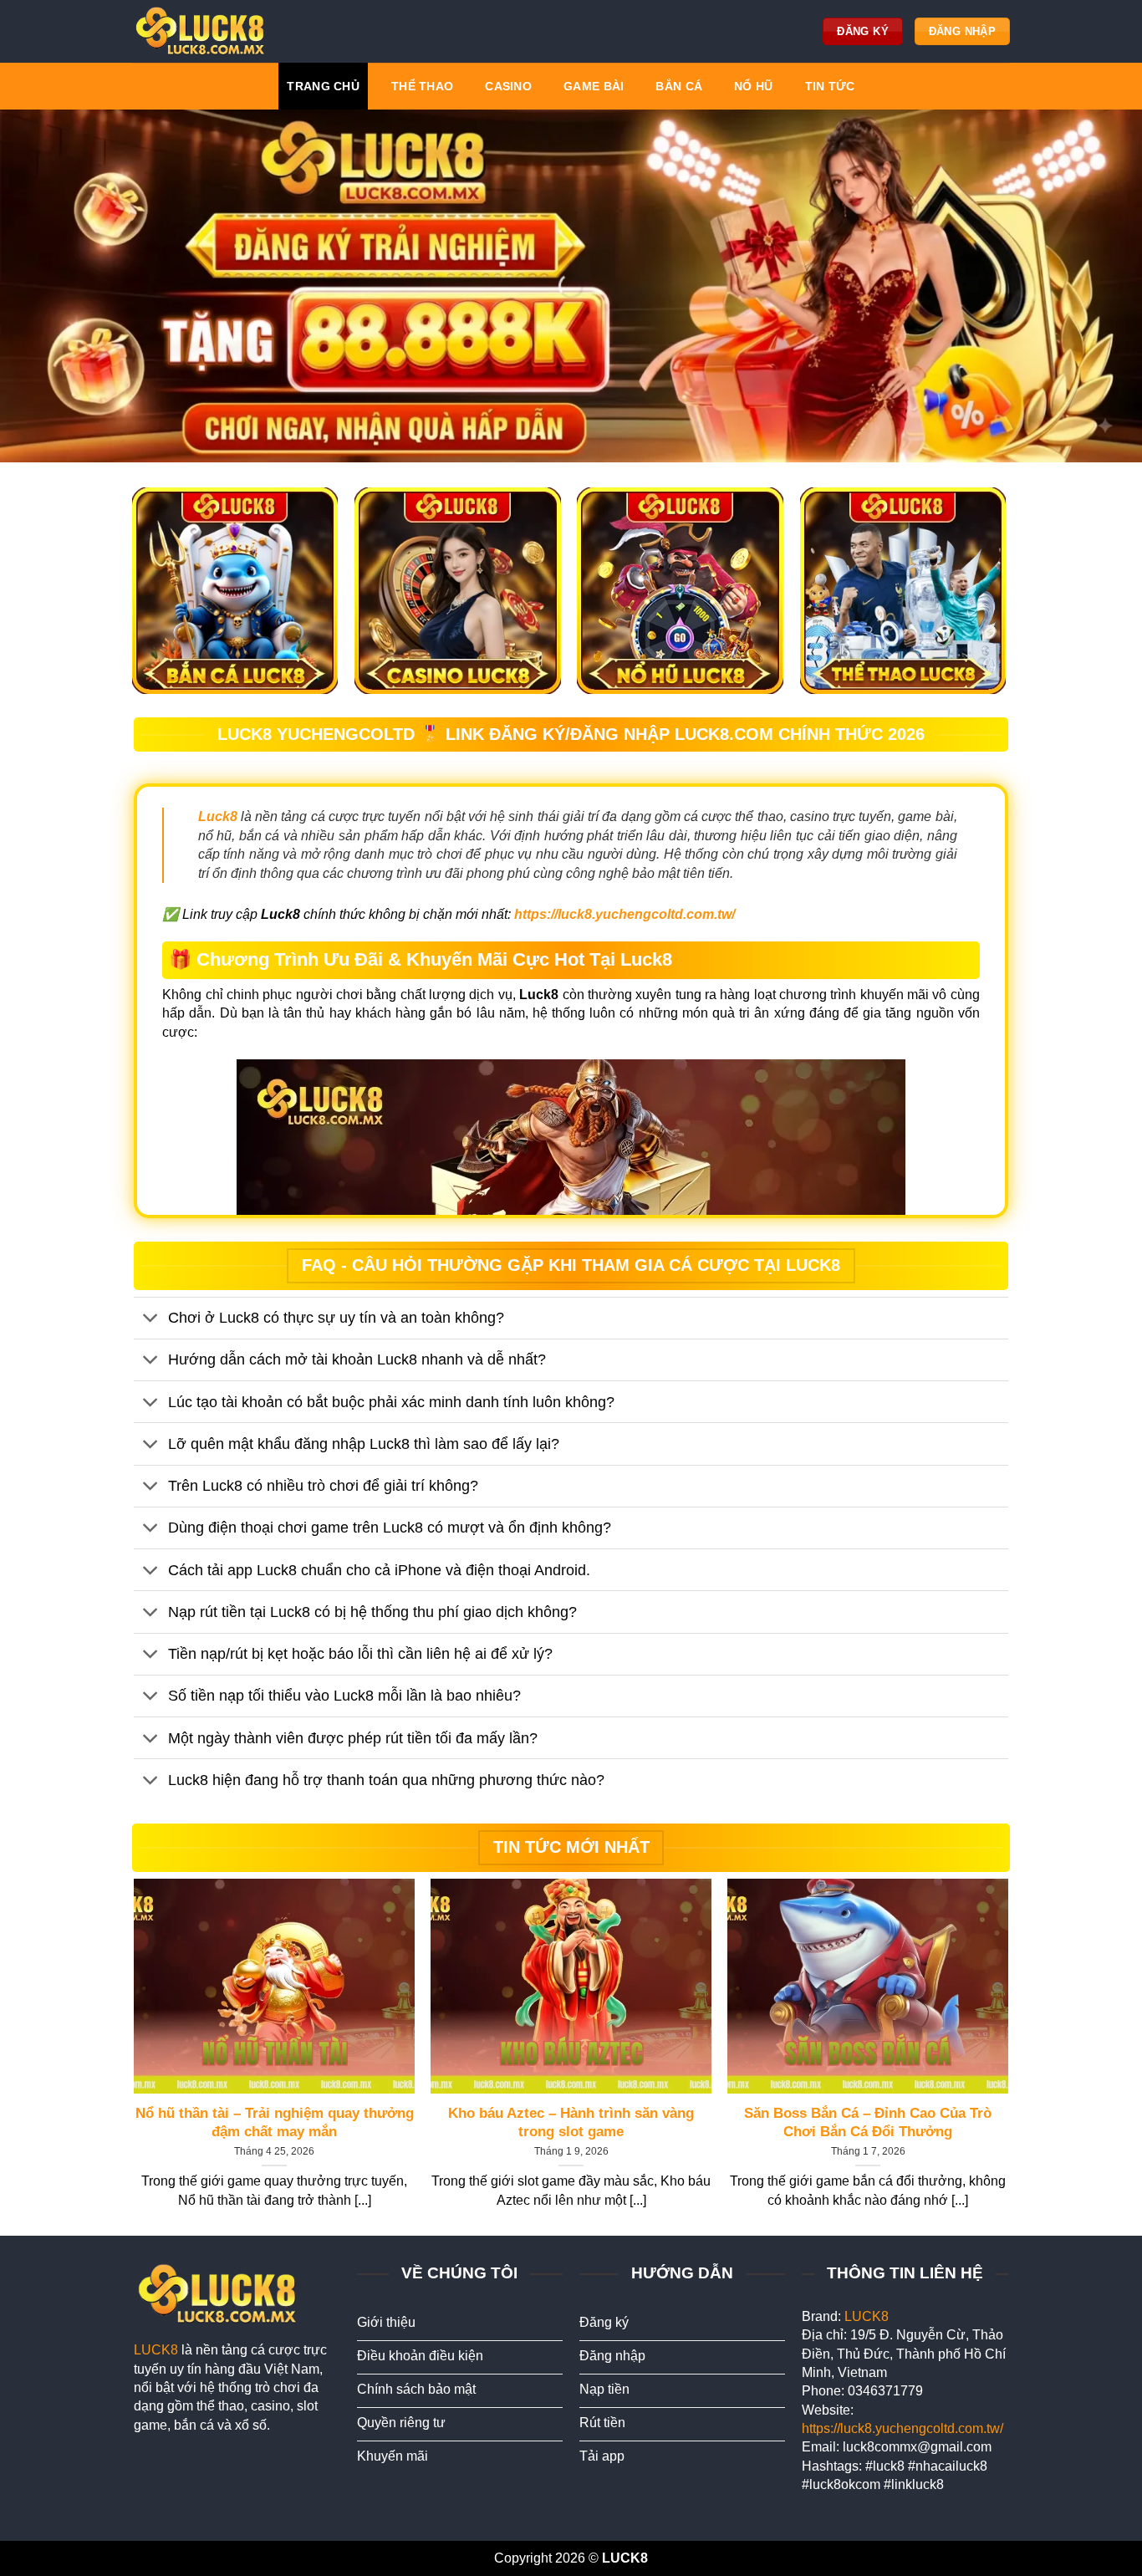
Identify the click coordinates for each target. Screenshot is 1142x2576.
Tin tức (830, 86)
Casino (508, 86)
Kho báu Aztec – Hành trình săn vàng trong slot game (571, 2122)
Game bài (594, 86)
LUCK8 (156, 2350)
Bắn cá (679, 86)
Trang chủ (323, 86)
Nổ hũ (753, 86)
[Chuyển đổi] (150, 1320)
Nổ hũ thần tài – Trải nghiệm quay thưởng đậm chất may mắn (275, 2122)
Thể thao (422, 86)
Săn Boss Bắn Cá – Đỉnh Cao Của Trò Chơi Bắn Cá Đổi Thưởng (868, 2122)
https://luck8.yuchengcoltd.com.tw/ (902, 2428)
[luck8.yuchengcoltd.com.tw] (203, 31)
